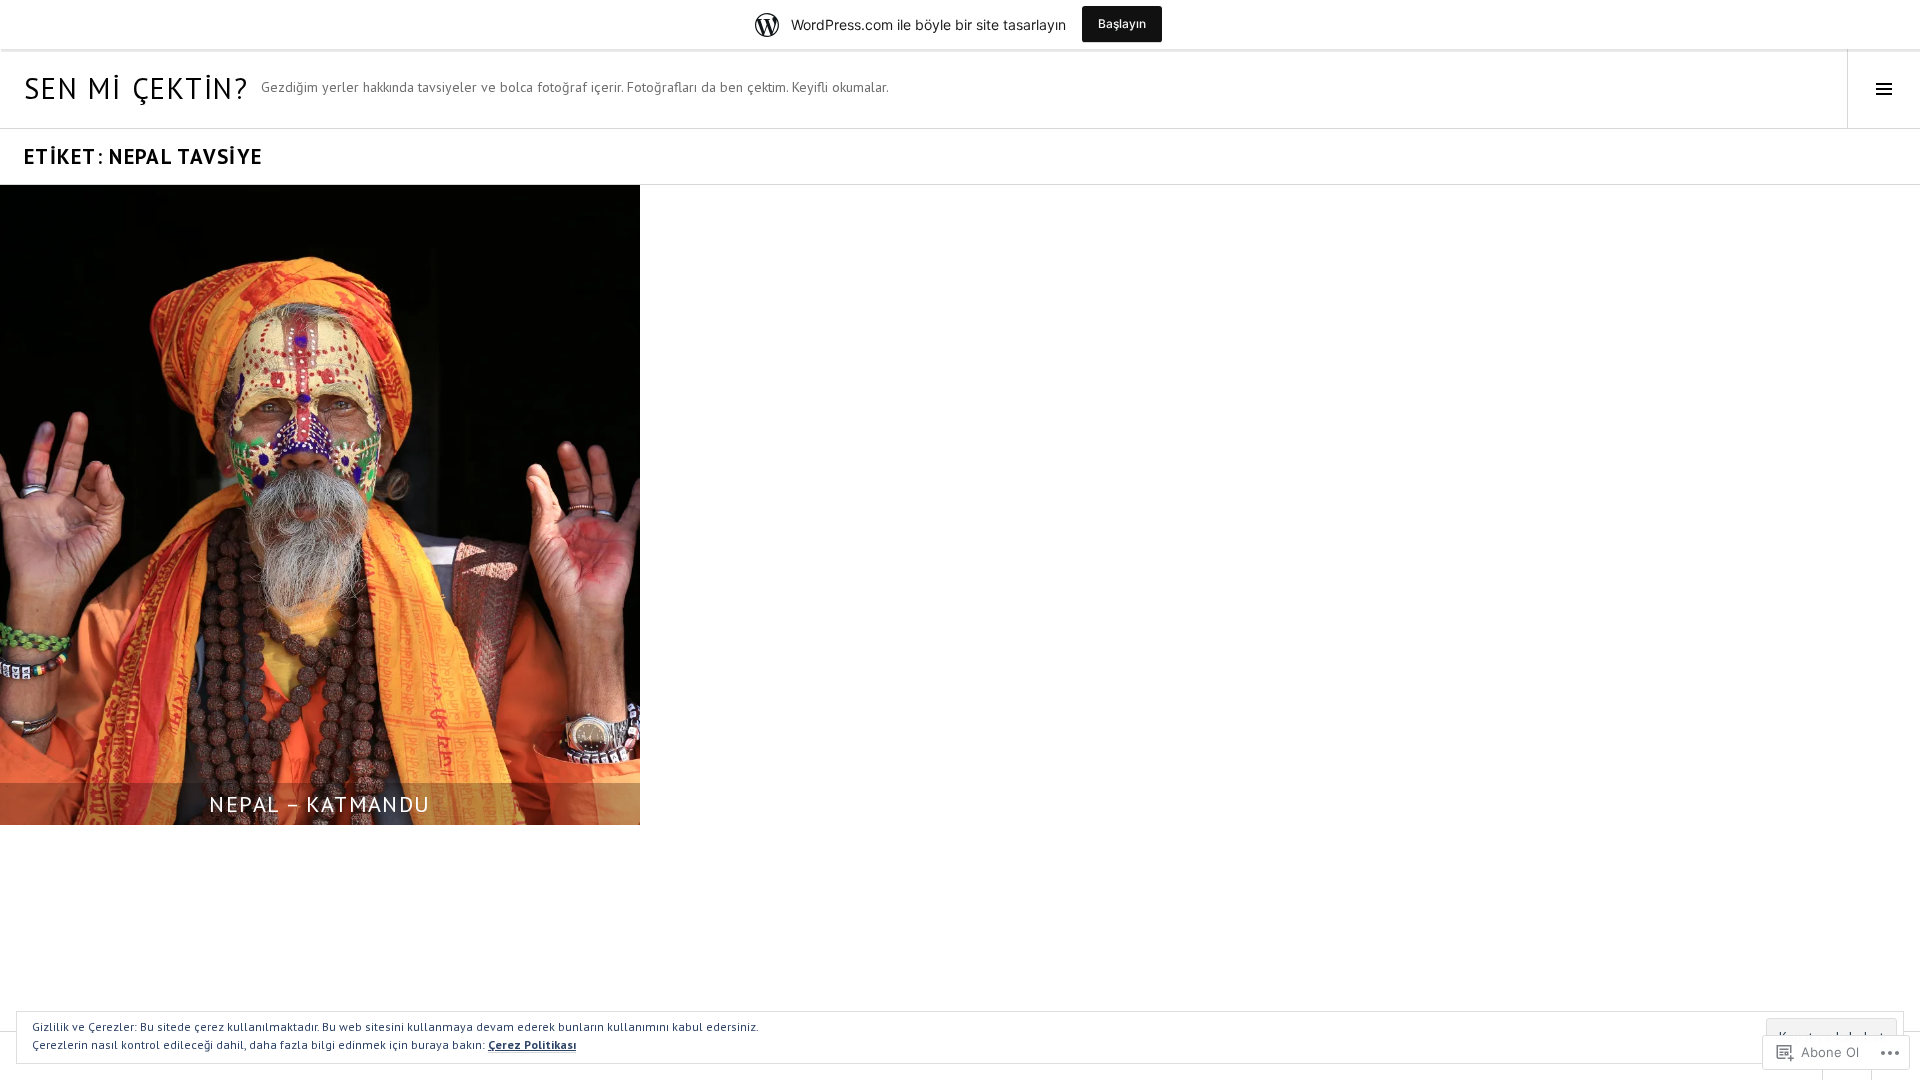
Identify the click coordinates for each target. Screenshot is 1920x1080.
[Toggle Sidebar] (1883, 88)
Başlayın (1122, 23)
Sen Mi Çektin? (136, 88)
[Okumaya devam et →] (320, 505)
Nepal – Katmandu (319, 804)
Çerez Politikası (532, 1044)
